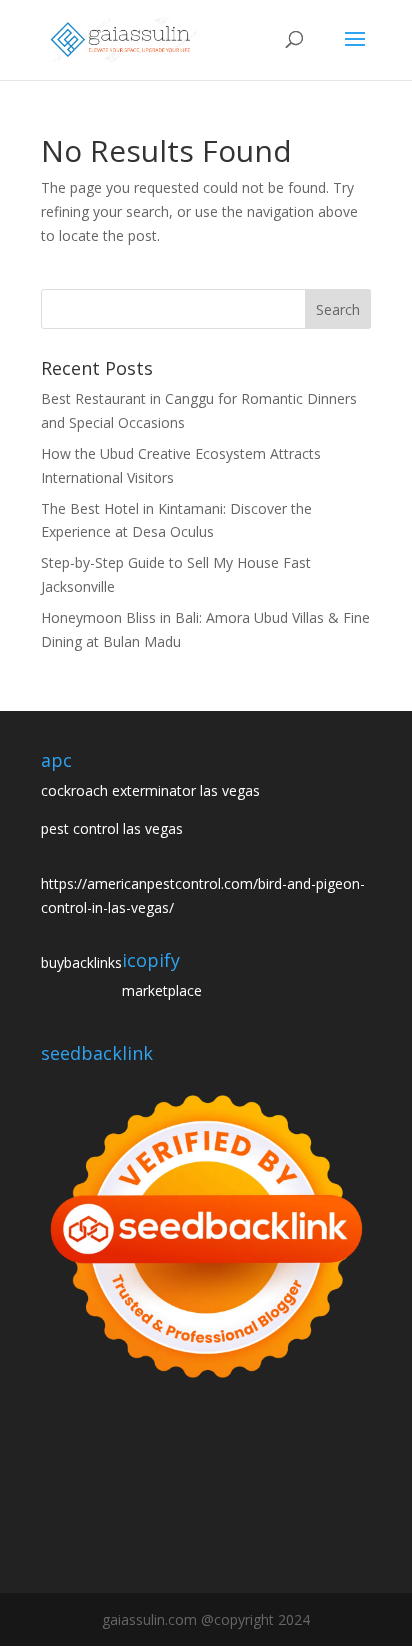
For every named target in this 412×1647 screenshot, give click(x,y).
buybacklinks (81, 962)
